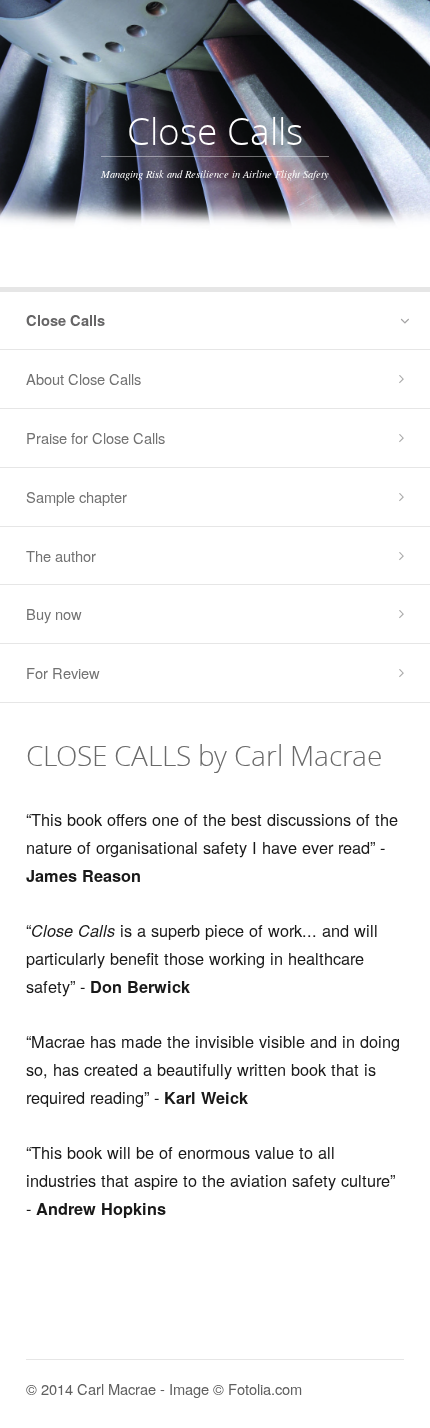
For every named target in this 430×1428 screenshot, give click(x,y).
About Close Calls (83, 378)
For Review (63, 672)
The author (61, 555)
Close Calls (65, 320)
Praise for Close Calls (95, 437)
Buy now (54, 613)
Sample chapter (76, 496)
